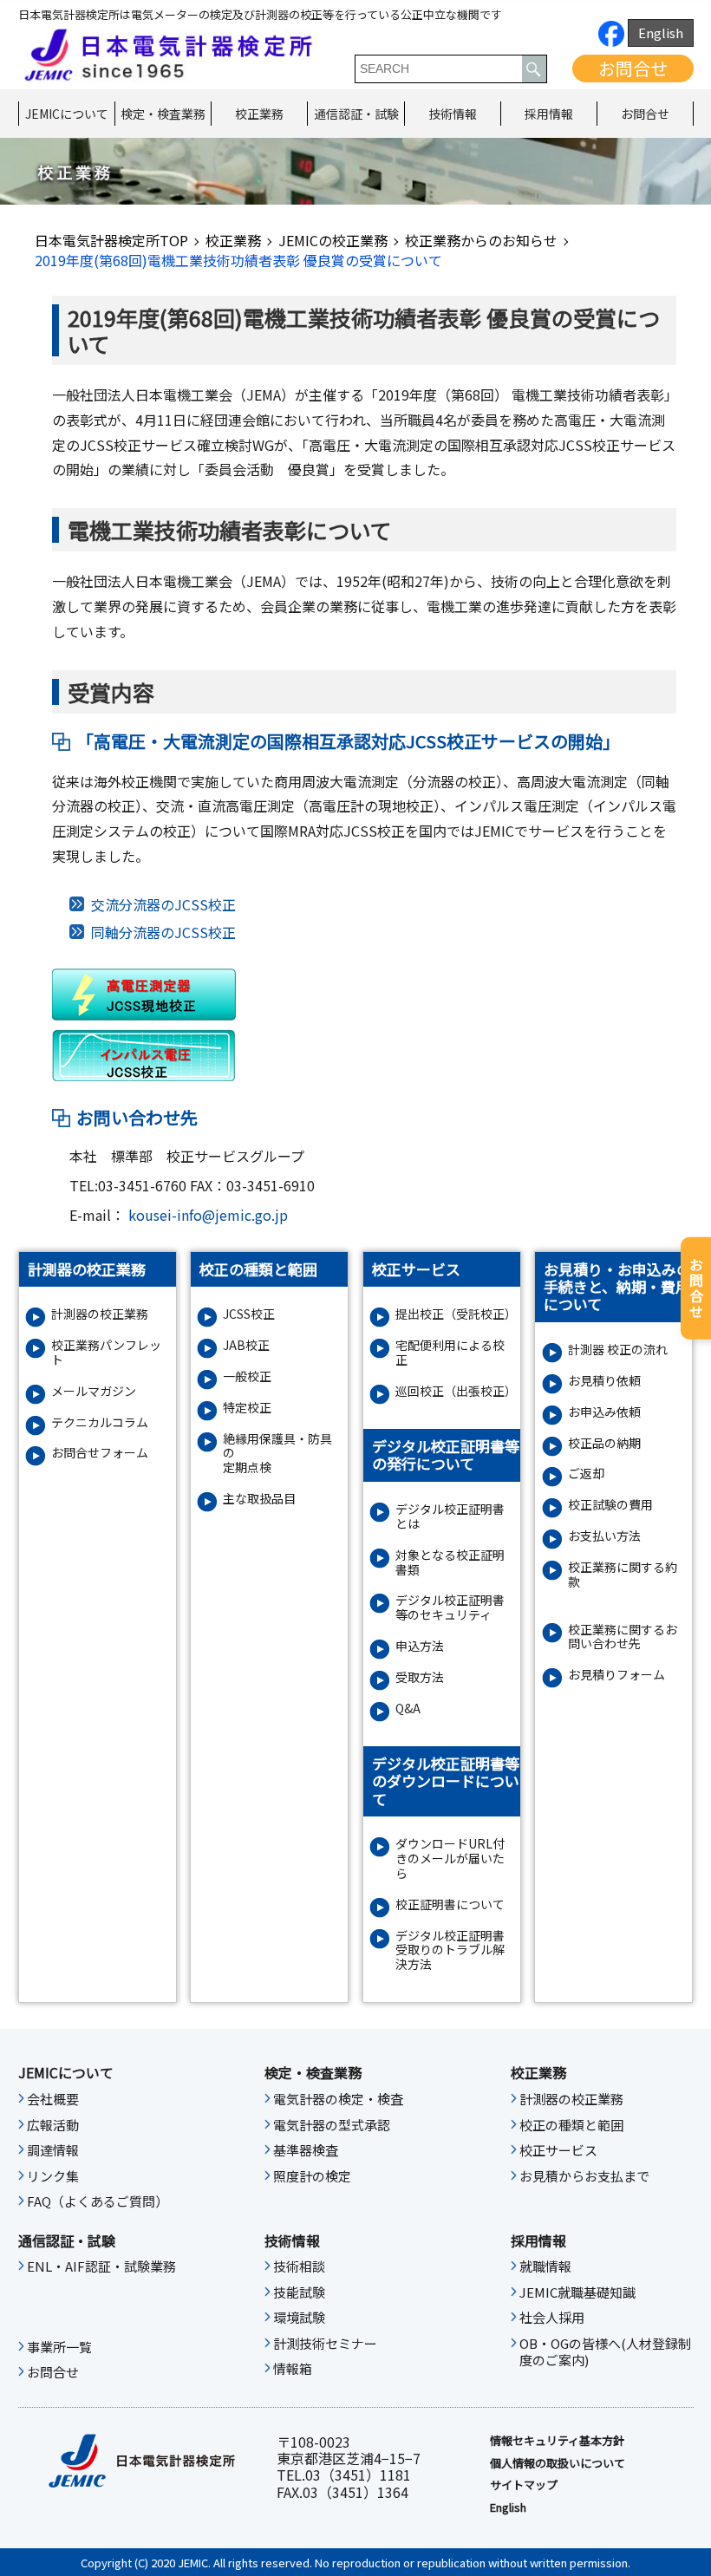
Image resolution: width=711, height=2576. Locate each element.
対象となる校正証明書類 (450, 1562)
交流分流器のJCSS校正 (163, 904)
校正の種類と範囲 (571, 2125)
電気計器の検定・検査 (338, 2099)
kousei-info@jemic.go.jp (208, 1215)
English (661, 33)
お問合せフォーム (100, 1453)
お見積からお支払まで (584, 2176)
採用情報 (549, 114)
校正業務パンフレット (106, 1353)
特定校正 (247, 1408)
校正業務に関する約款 (623, 1575)
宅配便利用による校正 (450, 1353)
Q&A (408, 1709)
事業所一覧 (59, 2347)
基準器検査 (306, 2150)
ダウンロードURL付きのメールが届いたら (450, 1858)
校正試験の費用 (610, 1505)
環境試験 (299, 2318)
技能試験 (299, 2292)
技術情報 (453, 114)
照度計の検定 (312, 2176)
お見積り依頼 (604, 1381)
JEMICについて (67, 114)
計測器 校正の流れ (618, 1350)
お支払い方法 (604, 1536)
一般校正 (247, 1376)
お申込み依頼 (604, 1412)
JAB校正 (246, 1345)
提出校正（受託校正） (455, 1314)
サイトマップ (524, 2485)
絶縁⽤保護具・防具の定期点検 (277, 1453)
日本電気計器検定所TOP (111, 240)
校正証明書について (450, 1904)
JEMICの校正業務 (333, 240)
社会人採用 (552, 2318)
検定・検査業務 (163, 114)
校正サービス (558, 2150)
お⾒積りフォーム (616, 1675)
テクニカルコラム (100, 1422)
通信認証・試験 (356, 114)
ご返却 (586, 1474)
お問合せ (633, 68)
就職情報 (545, 2266)
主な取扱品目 (259, 1499)
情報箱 (293, 2369)
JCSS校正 (249, 1314)
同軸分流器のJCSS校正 (163, 932)
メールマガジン (94, 1391)
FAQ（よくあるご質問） (98, 2201)
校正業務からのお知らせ (481, 240)
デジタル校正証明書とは (450, 1516)
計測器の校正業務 (100, 1314)
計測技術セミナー (325, 2344)
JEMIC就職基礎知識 (577, 2292)
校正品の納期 (604, 1443)
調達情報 (53, 2150)
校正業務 (259, 114)
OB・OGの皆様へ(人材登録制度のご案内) (605, 2352)
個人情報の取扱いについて (558, 2463)
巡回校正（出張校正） (455, 1391)
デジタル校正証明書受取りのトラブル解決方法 (450, 1950)
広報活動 (53, 2125)
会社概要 (53, 2099)
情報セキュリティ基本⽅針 (557, 2441)
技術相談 (299, 2266)
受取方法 (420, 1677)
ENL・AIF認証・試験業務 (101, 2266)
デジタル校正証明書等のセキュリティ (450, 1608)
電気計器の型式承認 (332, 2125)
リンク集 (53, 2176)
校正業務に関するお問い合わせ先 (623, 1637)
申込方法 (420, 1646)
